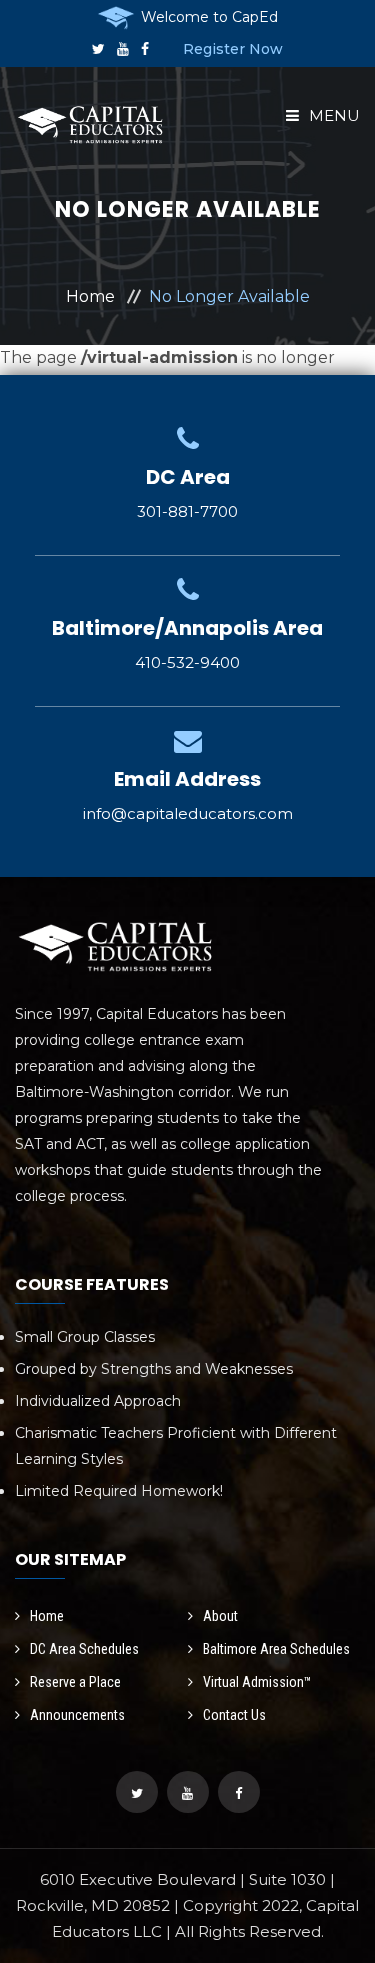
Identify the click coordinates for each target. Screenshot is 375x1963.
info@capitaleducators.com (188, 813)
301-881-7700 (187, 511)
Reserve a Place (75, 1682)
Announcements (77, 1715)
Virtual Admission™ (257, 1682)
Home (90, 296)
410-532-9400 (187, 662)
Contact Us (234, 1715)
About (220, 1616)
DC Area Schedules (84, 1649)
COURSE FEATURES (92, 1284)
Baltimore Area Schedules (276, 1649)
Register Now (233, 49)
